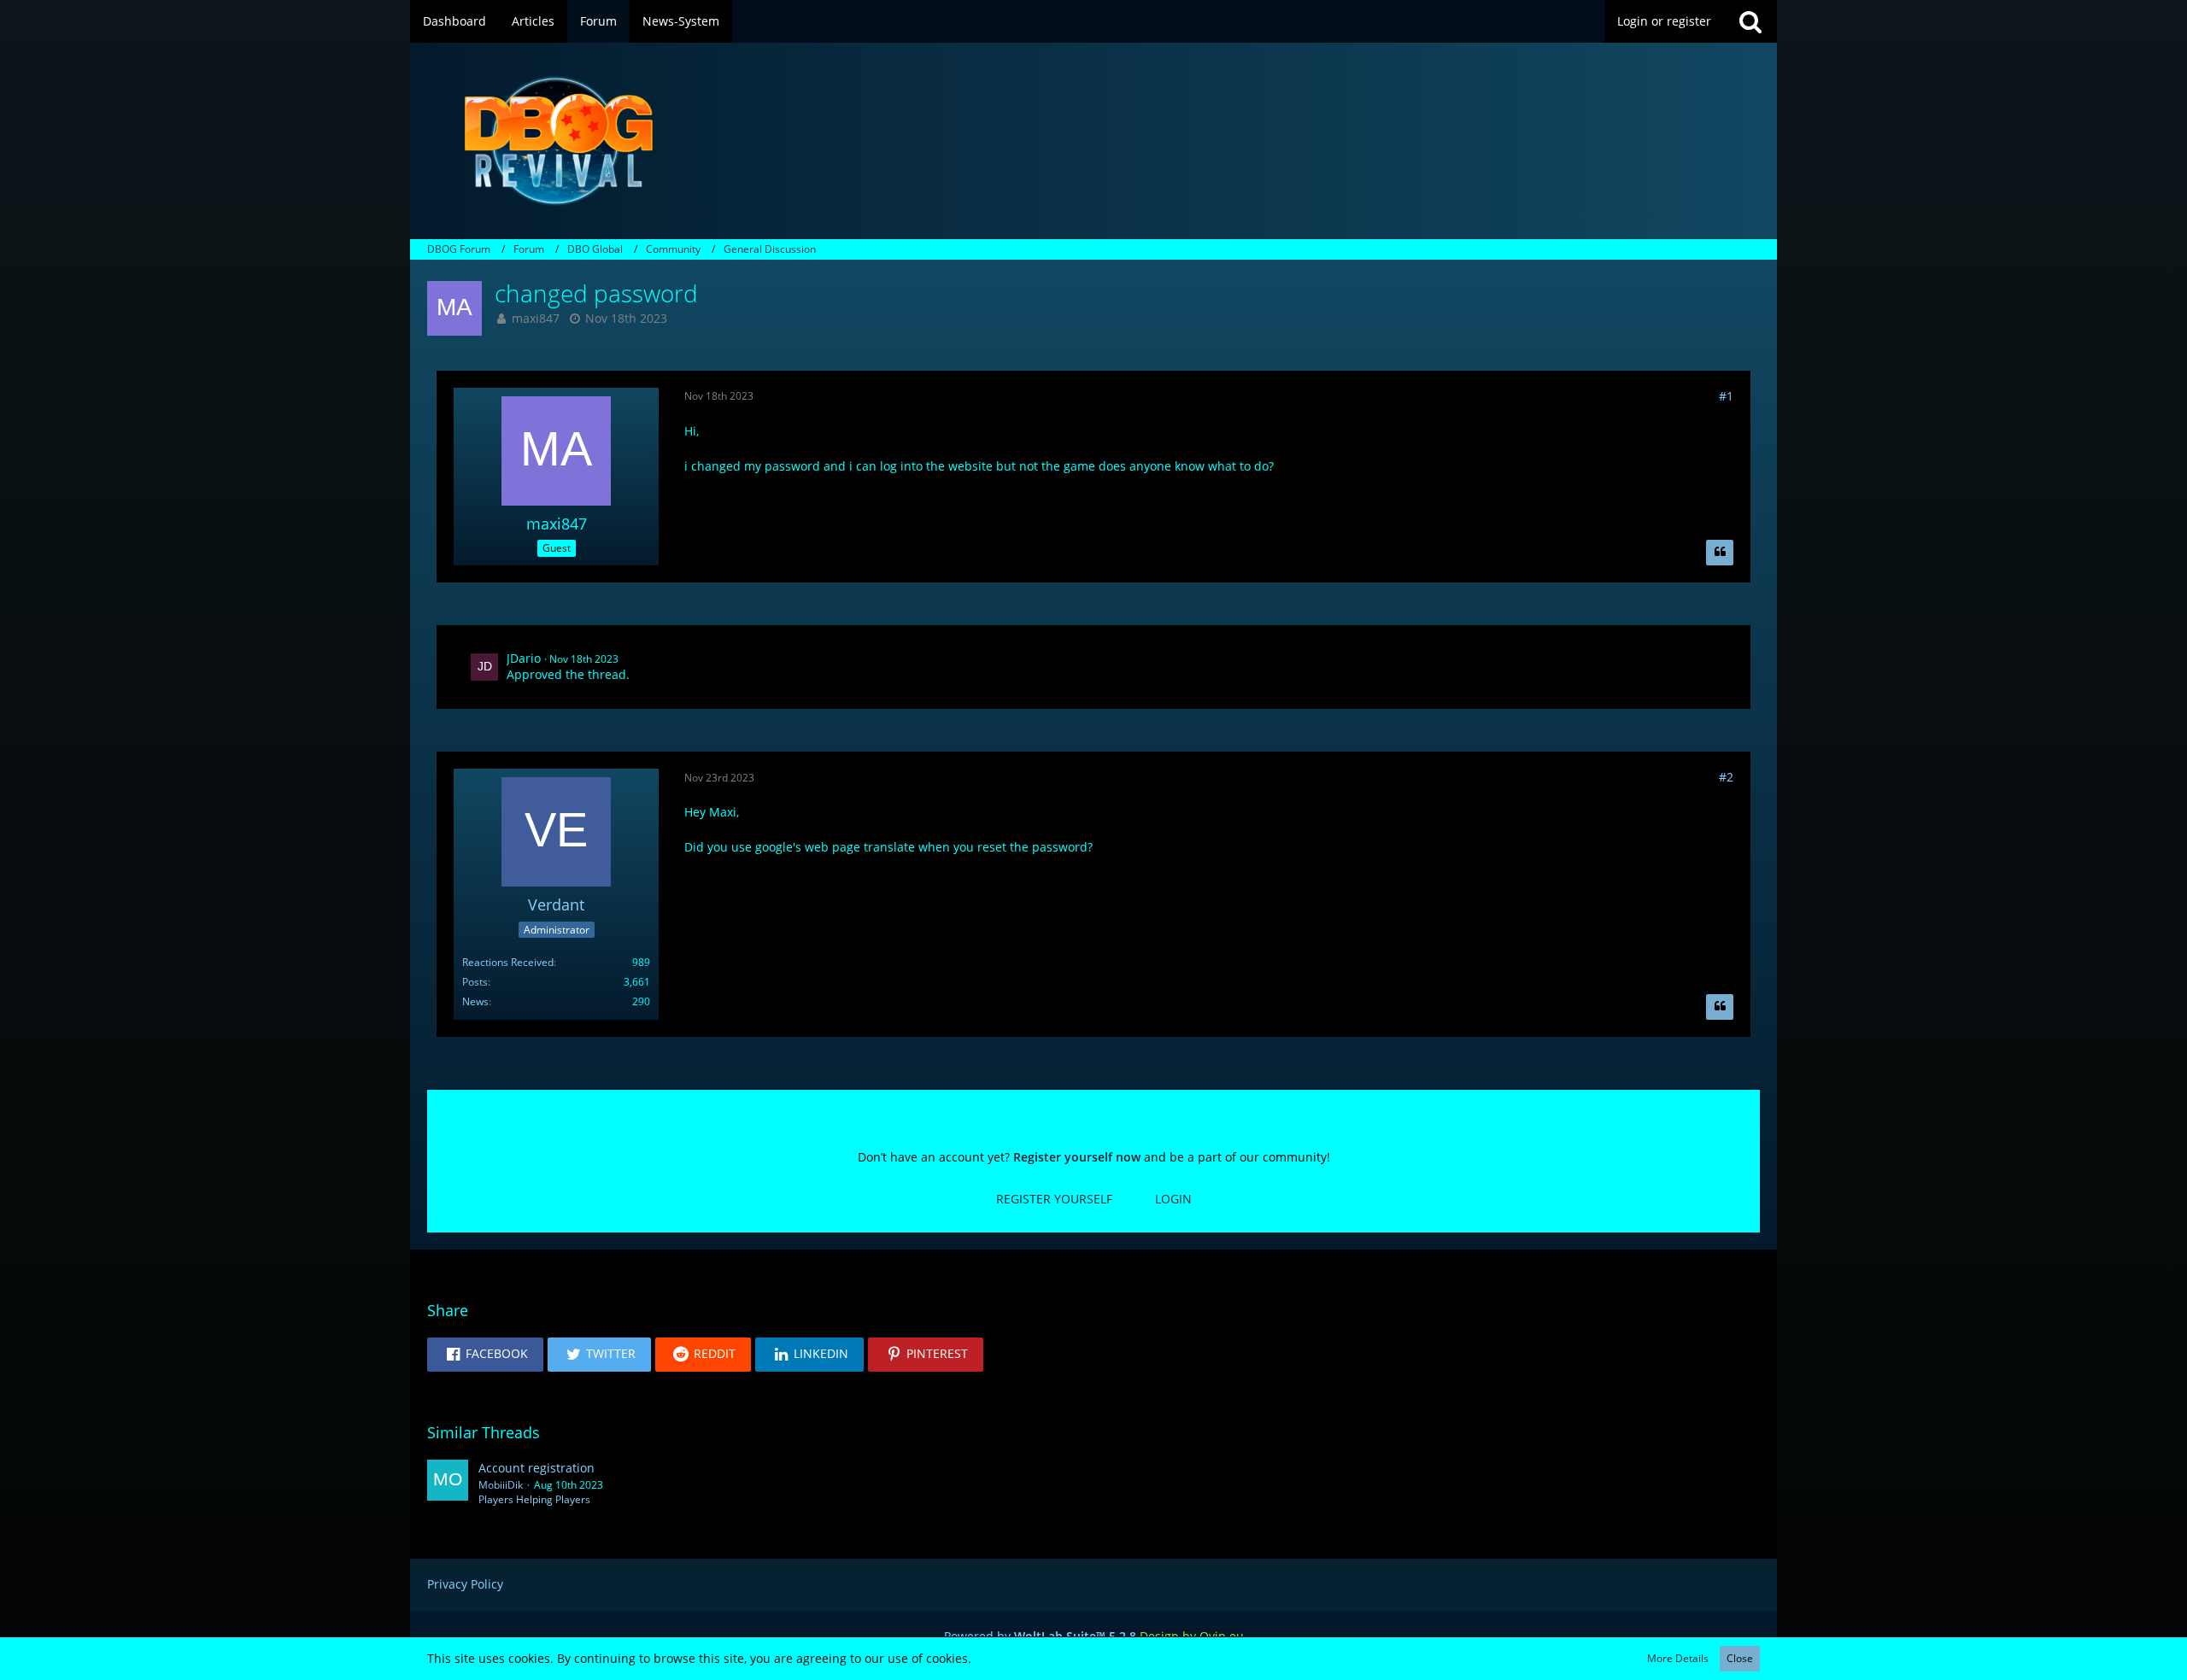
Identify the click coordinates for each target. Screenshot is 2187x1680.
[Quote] (1720, 553)
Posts (475, 982)
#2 (1726, 777)
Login (1173, 1199)
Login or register (1664, 21)
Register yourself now (1077, 1157)
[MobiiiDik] (448, 1484)
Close (1740, 1658)
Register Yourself (1054, 1199)
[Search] (1750, 21)
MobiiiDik (501, 1485)
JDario (524, 658)
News (475, 1001)
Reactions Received (508, 962)
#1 (1726, 396)
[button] (485, 1355)
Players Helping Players (534, 1499)
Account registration (536, 1468)
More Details (1678, 1658)
